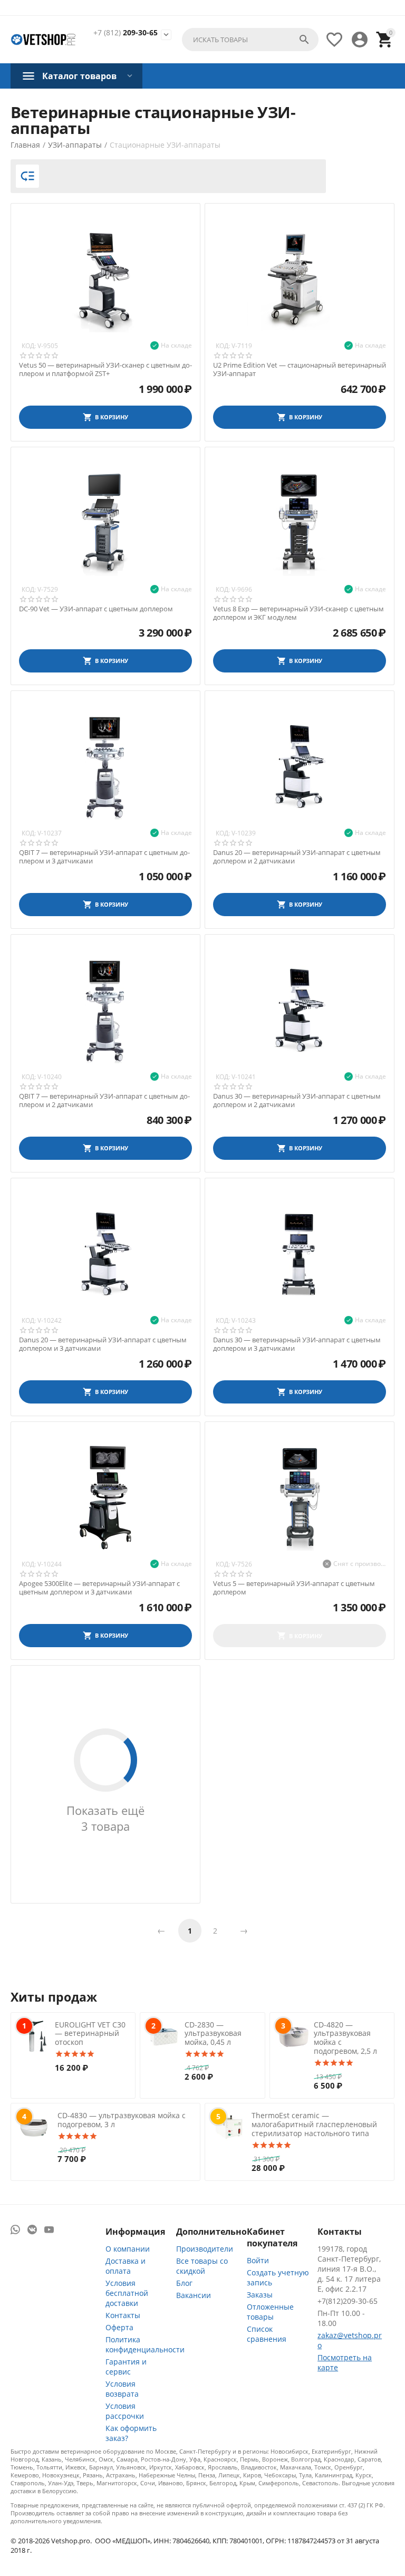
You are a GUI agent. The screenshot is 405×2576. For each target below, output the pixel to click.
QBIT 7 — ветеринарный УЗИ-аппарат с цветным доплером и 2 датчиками (104, 1100)
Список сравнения (267, 2334)
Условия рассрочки (125, 2411)
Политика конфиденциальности (145, 2344)
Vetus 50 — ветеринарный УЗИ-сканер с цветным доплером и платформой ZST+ (105, 369)
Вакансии (194, 2295)
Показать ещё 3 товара (105, 1818)
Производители (205, 2249)
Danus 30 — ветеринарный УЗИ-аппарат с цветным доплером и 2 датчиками (297, 1100)
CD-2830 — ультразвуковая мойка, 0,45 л (213, 2034)
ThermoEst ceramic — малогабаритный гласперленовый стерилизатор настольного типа (314, 2124)
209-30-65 (126, 33)
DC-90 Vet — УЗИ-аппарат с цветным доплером (96, 609)
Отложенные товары (270, 2312)
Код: (29, 346)
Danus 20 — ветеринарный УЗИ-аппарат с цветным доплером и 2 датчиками (297, 857)
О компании (128, 2249)
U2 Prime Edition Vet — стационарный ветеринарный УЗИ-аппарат (300, 369)
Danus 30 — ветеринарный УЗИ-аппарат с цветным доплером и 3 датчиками (297, 1344)
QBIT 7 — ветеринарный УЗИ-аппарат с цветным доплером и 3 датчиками (104, 857)
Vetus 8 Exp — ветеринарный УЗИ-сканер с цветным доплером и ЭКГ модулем (298, 613)
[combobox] (250, 40)
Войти (258, 2260)
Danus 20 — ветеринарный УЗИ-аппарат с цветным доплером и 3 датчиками (103, 1344)
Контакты (123, 2315)
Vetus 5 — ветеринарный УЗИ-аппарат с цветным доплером (294, 1588)
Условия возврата (122, 2389)
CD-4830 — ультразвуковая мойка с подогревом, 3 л (122, 2120)
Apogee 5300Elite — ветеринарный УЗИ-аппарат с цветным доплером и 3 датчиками (99, 1588)
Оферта (119, 2327)
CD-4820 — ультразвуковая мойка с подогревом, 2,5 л (345, 2038)
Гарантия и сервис (126, 2367)
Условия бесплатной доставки (127, 2293)
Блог (184, 2283)
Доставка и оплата (126, 2266)
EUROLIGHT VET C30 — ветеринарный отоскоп (90, 2034)
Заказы (260, 2295)
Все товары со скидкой (202, 2266)
